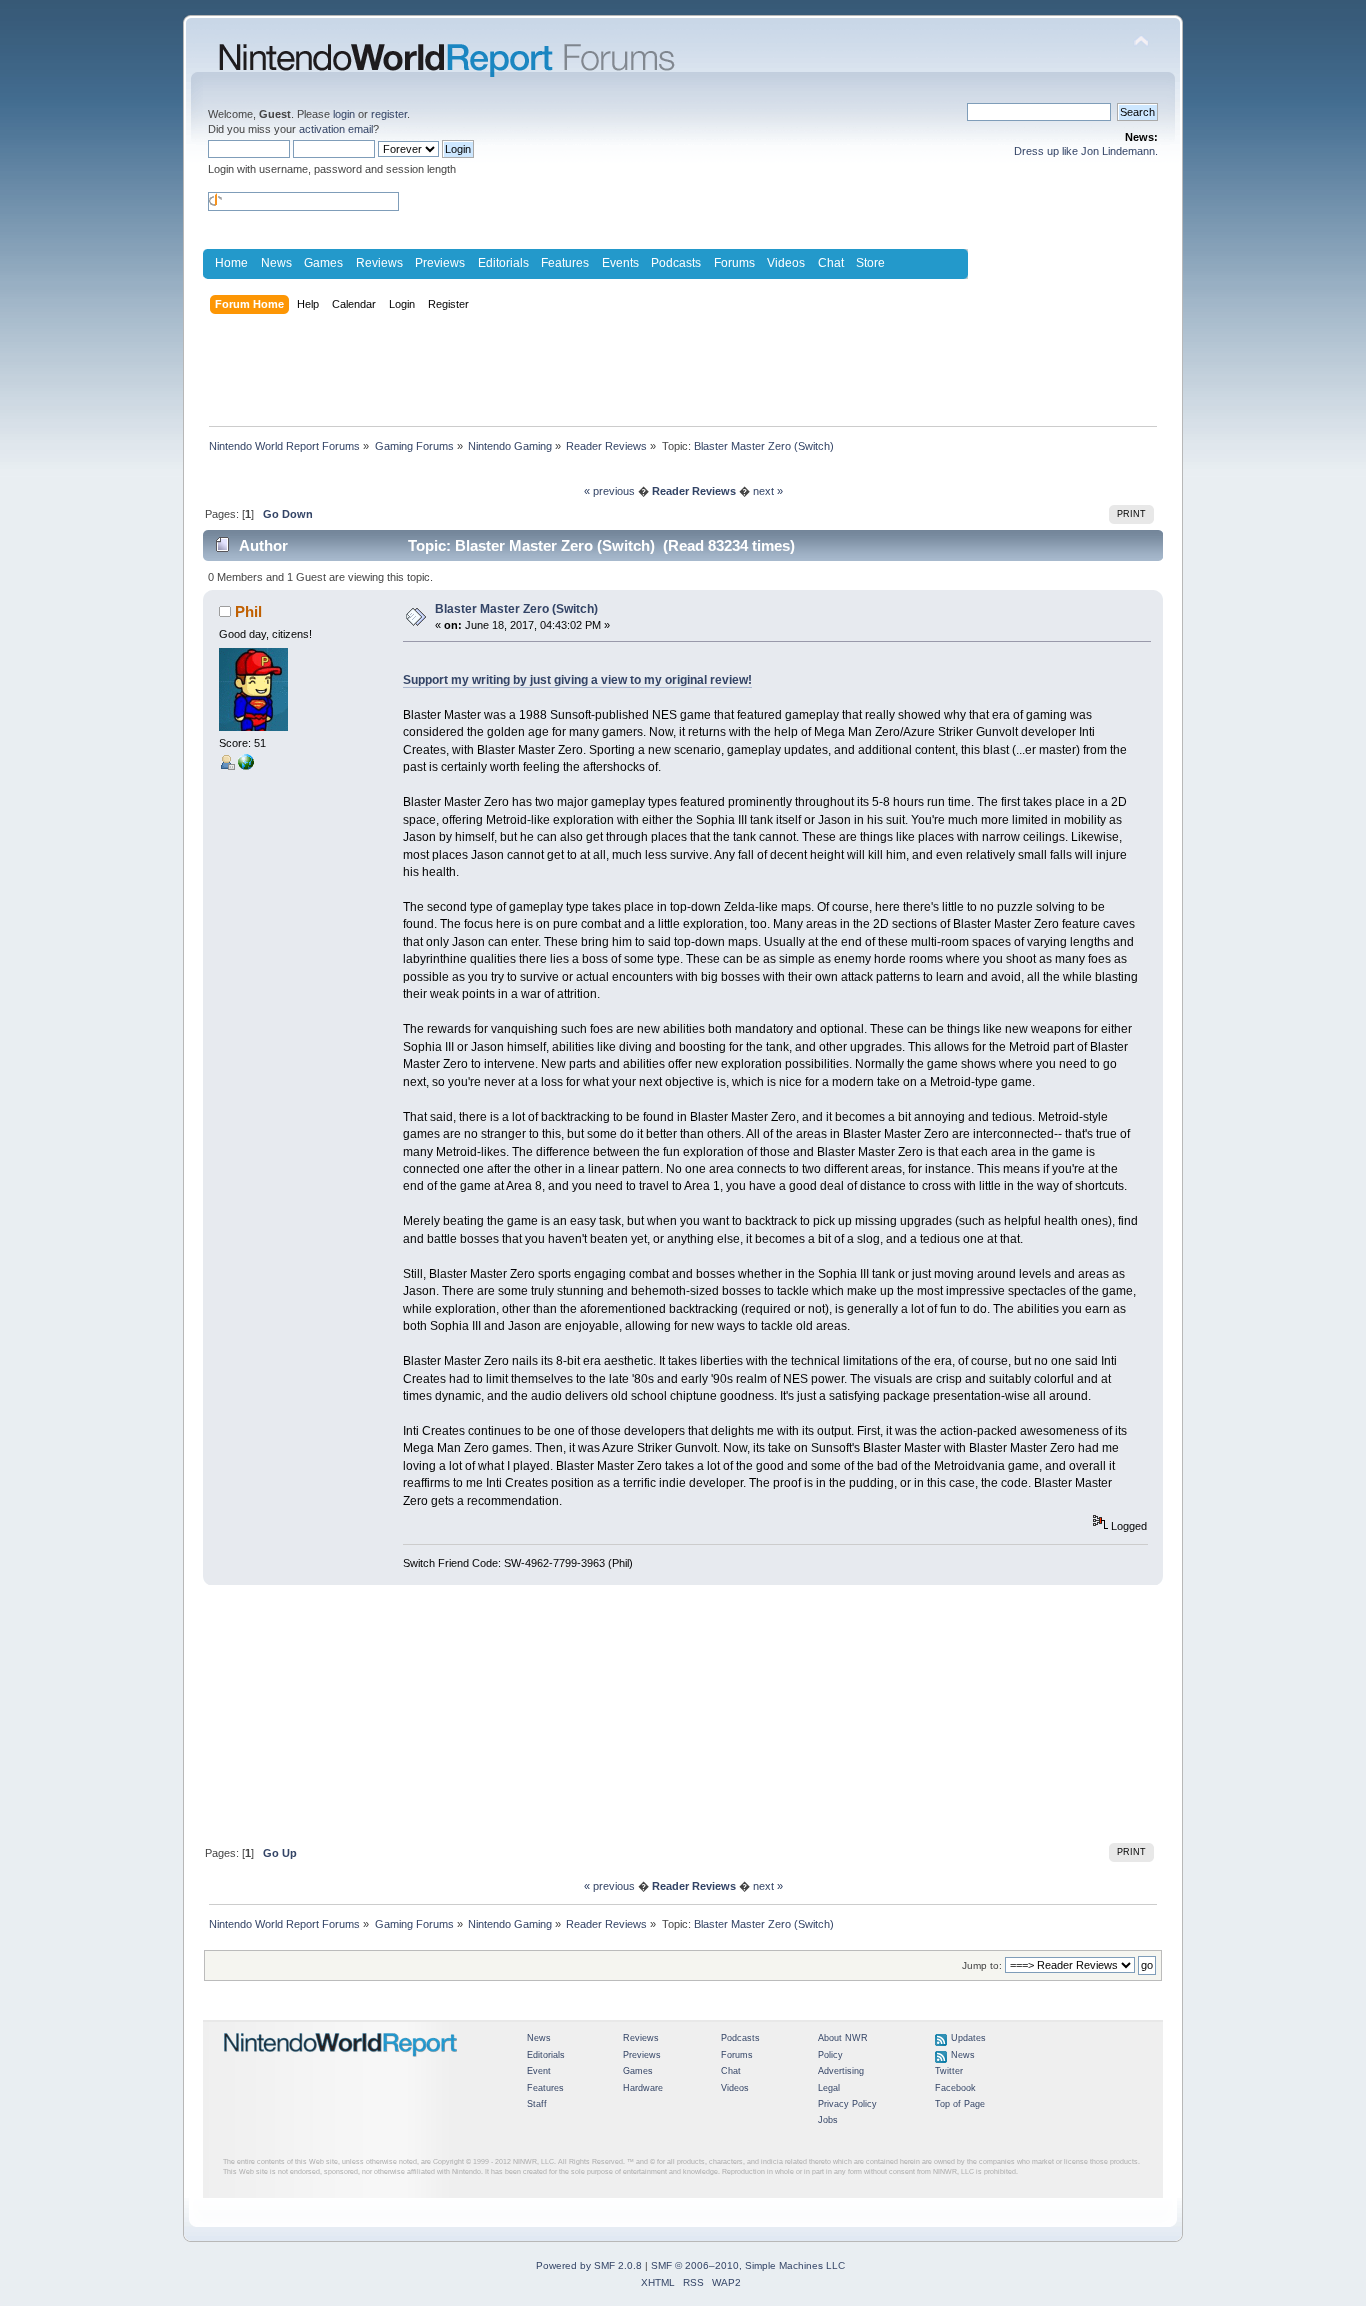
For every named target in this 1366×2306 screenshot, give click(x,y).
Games (323, 263)
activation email (336, 129)
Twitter (949, 2071)
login (344, 114)
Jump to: (982, 1965)
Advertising (841, 2071)
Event (539, 2071)
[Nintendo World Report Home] (341, 2065)
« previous (609, 491)
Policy (830, 2055)
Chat (831, 263)
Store (870, 263)
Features (565, 263)
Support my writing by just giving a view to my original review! (577, 680)
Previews (440, 263)
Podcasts (676, 263)
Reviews (379, 263)
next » (768, 491)
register (389, 114)
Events (620, 263)
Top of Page (960, 2104)
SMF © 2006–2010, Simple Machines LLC (748, 2265)
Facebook (955, 2088)
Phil (248, 611)
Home (231, 263)
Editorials (503, 263)
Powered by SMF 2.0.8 (589, 2265)
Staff (537, 2104)
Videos (786, 263)
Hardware (643, 2088)
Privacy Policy (847, 2104)
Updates (968, 2038)
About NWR (843, 2038)
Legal (829, 2088)
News (276, 263)
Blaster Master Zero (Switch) (516, 609)
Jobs (828, 2120)
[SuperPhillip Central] (246, 766)
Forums (734, 263)
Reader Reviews (694, 491)
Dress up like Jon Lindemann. (1086, 151)
